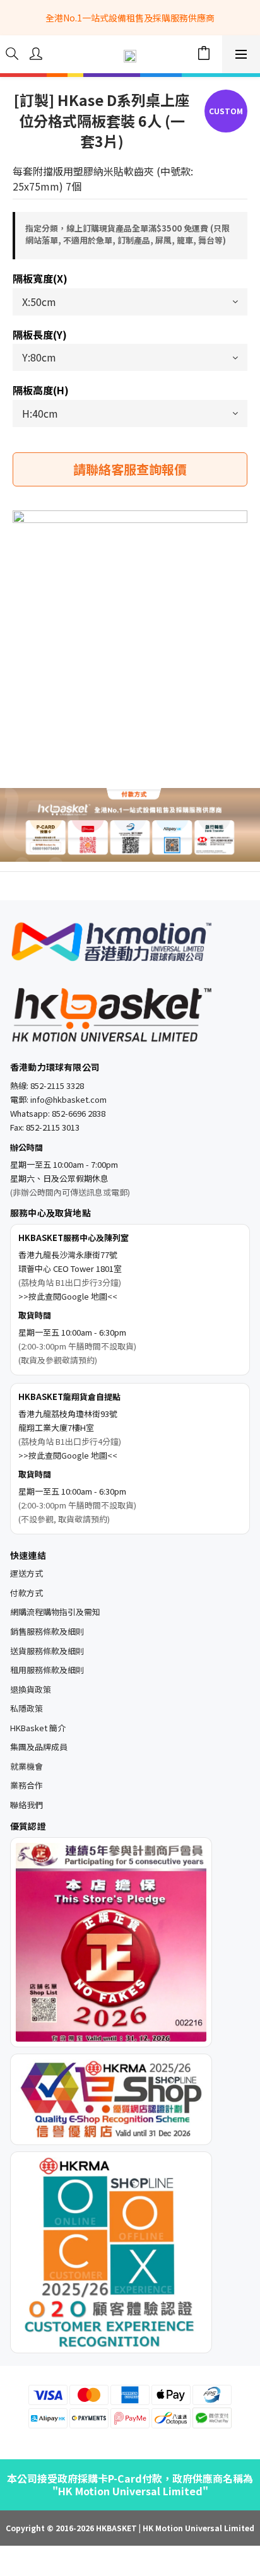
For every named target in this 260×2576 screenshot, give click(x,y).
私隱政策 (27, 1708)
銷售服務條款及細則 (47, 1631)
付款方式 (27, 1593)
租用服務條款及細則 (47, 1670)
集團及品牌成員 (39, 1747)
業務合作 (27, 1785)
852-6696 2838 (79, 1113)
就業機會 (27, 1766)
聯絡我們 (27, 1805)
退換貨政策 (31, 1689)
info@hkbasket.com (68, 1099)
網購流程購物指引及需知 (55, 1612)
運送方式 (27, 1573)
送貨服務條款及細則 (47, 1651)
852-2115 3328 (57, 1085)
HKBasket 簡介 (38, 1728)
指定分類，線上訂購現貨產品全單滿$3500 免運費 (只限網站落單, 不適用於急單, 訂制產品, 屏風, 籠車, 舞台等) (127, 234)
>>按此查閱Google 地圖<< (68, 1296)
